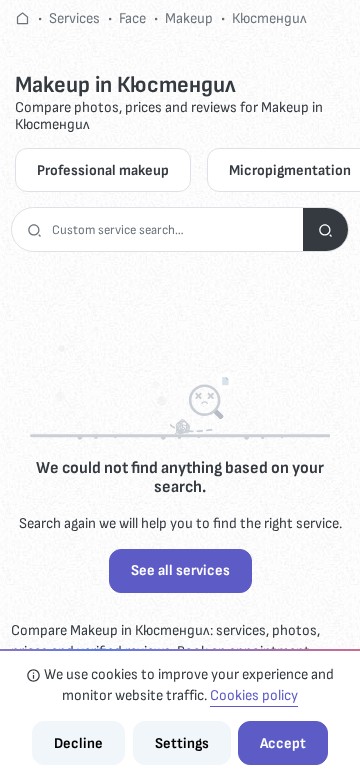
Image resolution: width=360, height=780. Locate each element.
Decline (78, 743)
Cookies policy (254, 695)
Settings (182, 743)
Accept (283, 743)
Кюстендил (269, 18)
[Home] (22, 18)
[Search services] (325, 229)
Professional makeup (103, 170)
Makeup (189, 18)
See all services (180, 570)
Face (132, 18)
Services (74, 18)
